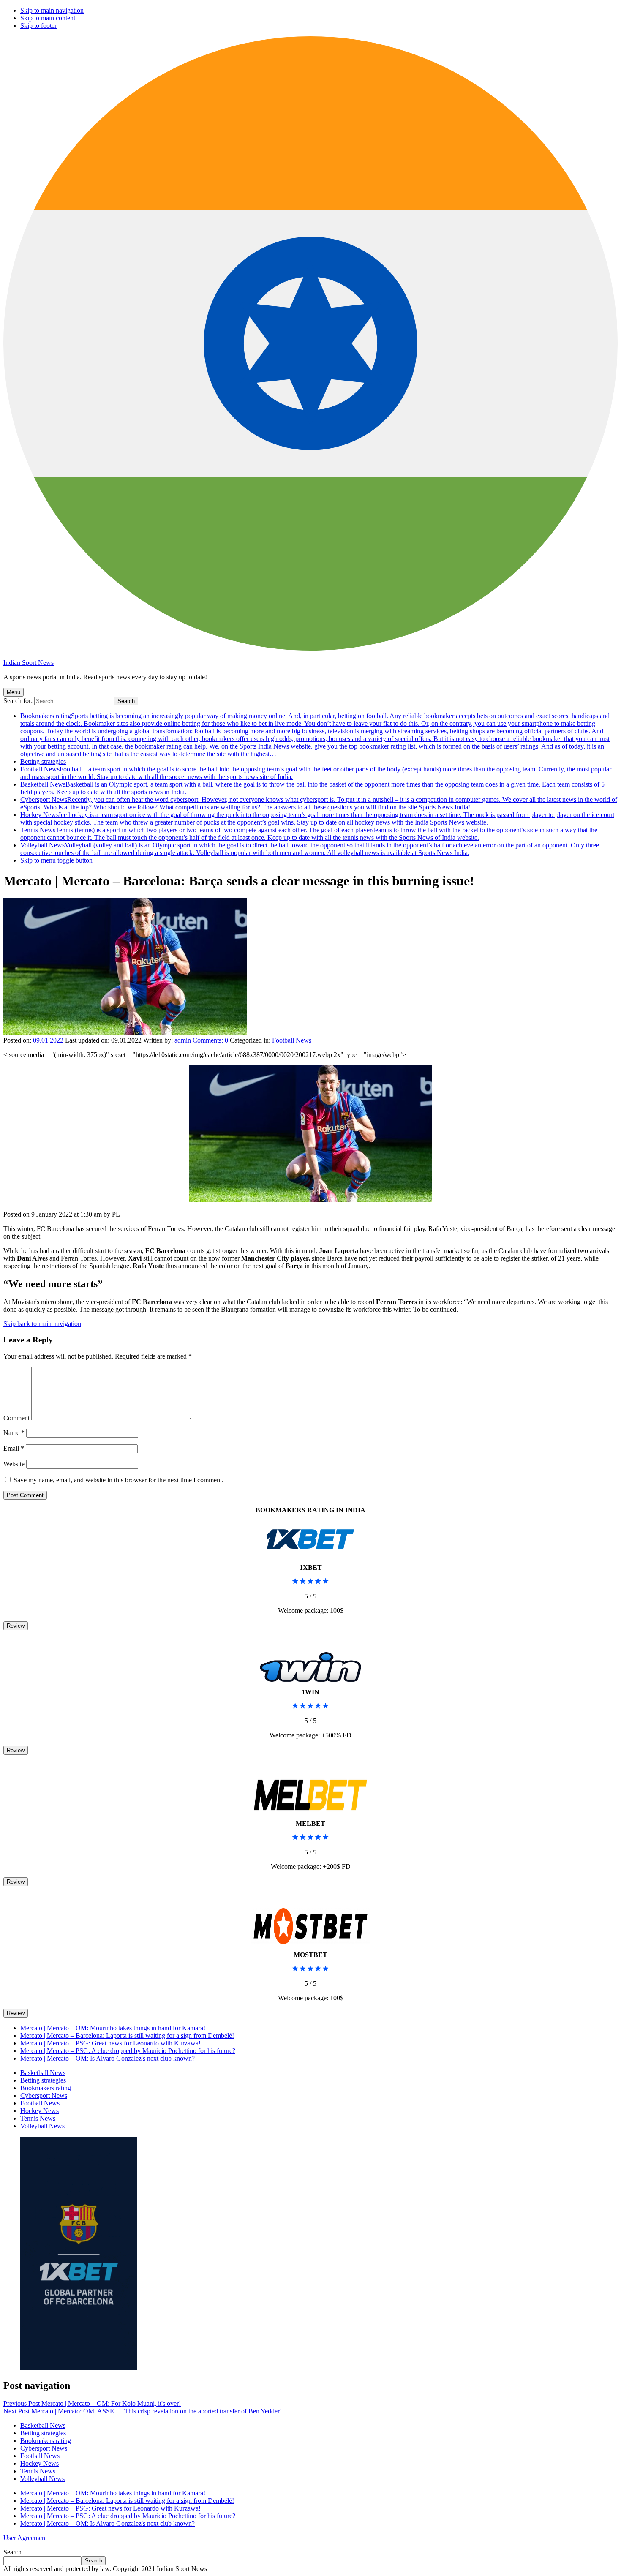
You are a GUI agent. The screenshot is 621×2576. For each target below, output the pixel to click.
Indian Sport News (29, 663)
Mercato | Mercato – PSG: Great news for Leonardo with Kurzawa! (110, 2043)
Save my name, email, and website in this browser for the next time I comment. (118, 1480)
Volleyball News (310, 849)
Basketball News (43, 2073)
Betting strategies (43, 761)
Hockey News (317, 818)
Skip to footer (38, 26)
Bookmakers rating (315, 735)
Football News (292, 1040)
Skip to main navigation (52, 10)
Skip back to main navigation (42, 1324)
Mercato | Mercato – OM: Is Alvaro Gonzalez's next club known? (108, 2058)
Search (12, 2552)
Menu (14, 692)
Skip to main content (48, 18)
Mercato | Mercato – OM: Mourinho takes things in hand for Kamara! (113, 2028)
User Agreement (25, 2538)
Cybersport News (319, 803)
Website (14, 1464)
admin (184, 1040)
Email (14, 1448)
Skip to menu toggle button (56, 860)
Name (14, 1433)
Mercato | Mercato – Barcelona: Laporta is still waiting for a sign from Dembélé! (127, 2035)
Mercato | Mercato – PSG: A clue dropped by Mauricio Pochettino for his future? (128, 2051)
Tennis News (309, 834)
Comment (16, 1418)
